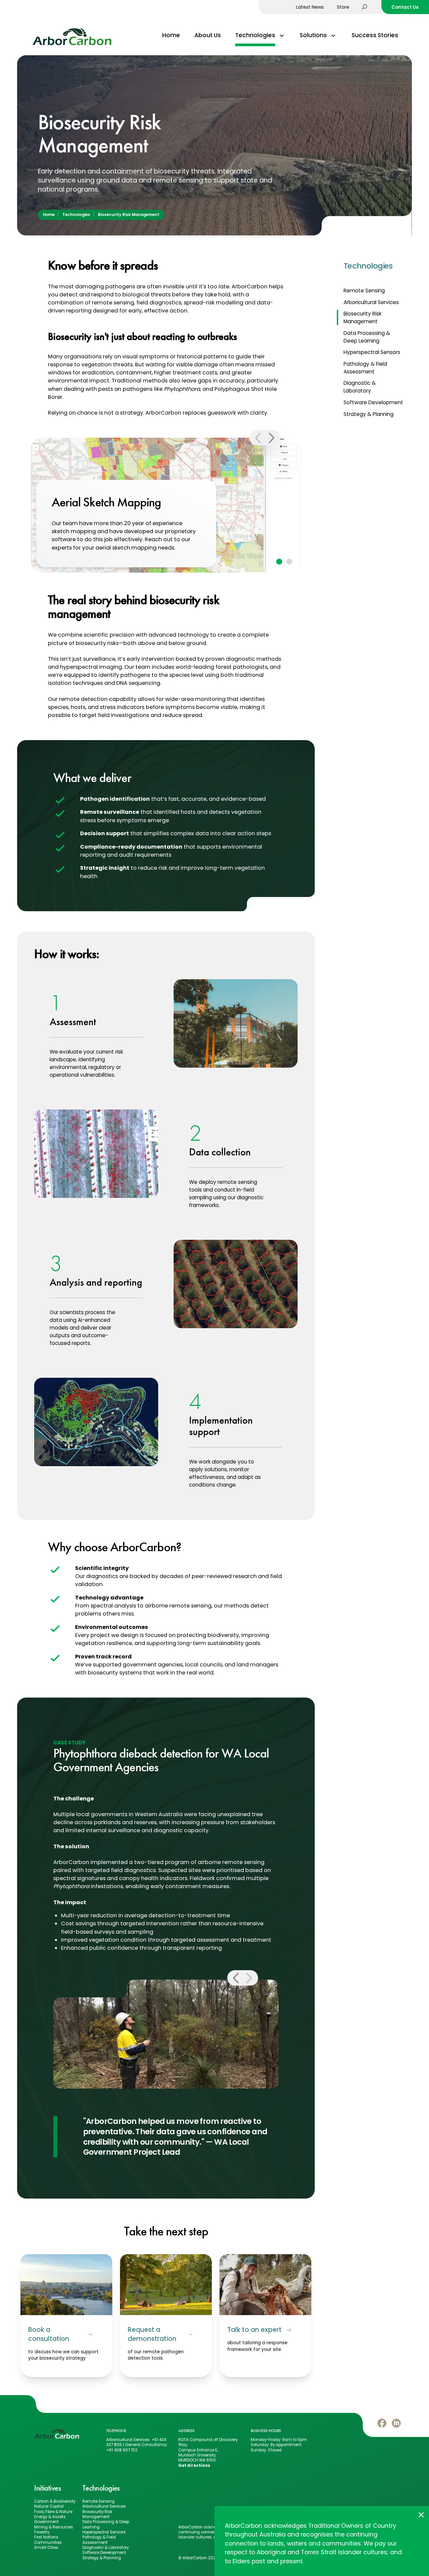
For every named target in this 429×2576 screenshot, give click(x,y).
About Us (208, 35)
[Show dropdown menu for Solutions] (332, 37)
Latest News (310, 7)
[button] (271, 438)
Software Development (373, 402)
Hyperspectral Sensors (372, 352)
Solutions (313, 35)
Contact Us (405, 7)
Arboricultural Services (371, 302)
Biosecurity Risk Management (362, 317)
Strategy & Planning (369, 414)
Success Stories (375, 35)
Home (171, 35)
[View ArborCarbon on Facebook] (382, 2423)
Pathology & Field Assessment (365, 368)
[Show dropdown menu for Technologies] (280, 37)
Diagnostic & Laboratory (360, 387)
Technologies (255, 35)
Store (343, 7)
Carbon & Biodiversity (55, 2501)
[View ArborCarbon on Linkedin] (396, 2423)
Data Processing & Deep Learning (367, 337)
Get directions (194, 2465)
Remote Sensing (364, 291)
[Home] (72, 37)
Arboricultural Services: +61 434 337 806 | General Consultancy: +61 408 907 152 (137, 2445)
